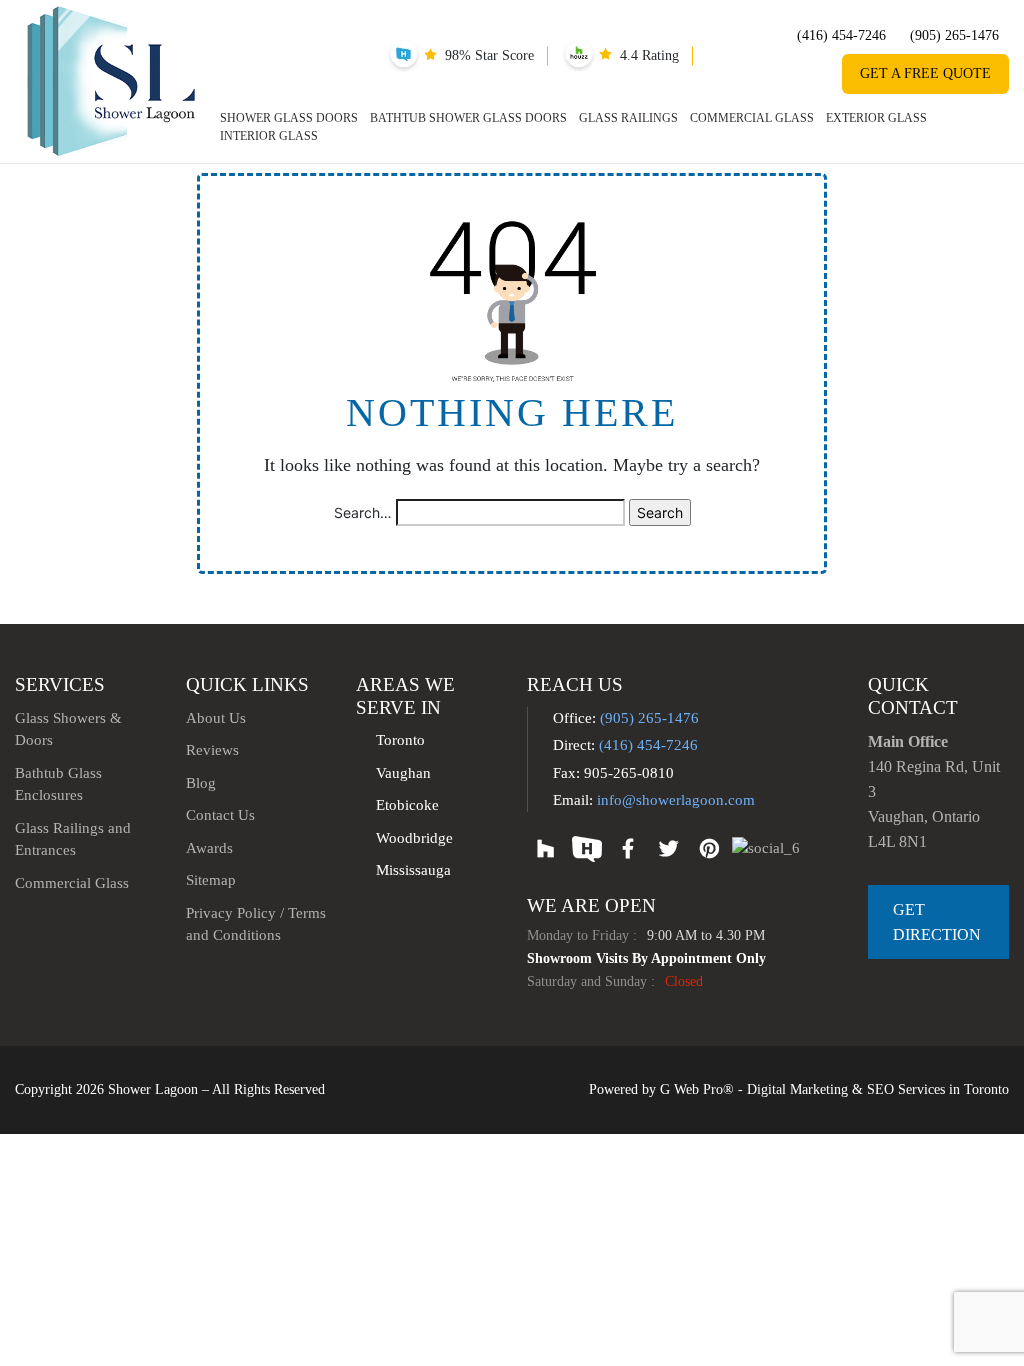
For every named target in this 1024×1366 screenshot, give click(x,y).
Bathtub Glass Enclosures (58, 784)
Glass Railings (628, 118)
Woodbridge (414, 838)
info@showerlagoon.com (676, 800)
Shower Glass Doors (289, 118)
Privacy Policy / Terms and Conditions (256, 924)
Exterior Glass (876, 118)
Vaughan (403, 773)
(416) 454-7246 (841, 35)
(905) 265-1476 (954, 35)
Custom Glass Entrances (575, 774)
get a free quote (925, 73)
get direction (937, 922)
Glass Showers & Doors (68, 729)
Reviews (212, 750)
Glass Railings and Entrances (73, 839)
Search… (363, 512)
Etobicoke (407, 805)
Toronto (400, 740)
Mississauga (413, 870)
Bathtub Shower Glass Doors (468, 118)
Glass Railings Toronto (572, 743)
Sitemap (211, 880)
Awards (209, 848)
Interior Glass (269, 136)
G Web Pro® (697, 1089)
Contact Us (220, 815)
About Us (216, 718)
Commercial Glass (752, 118)
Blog (201, 783)
